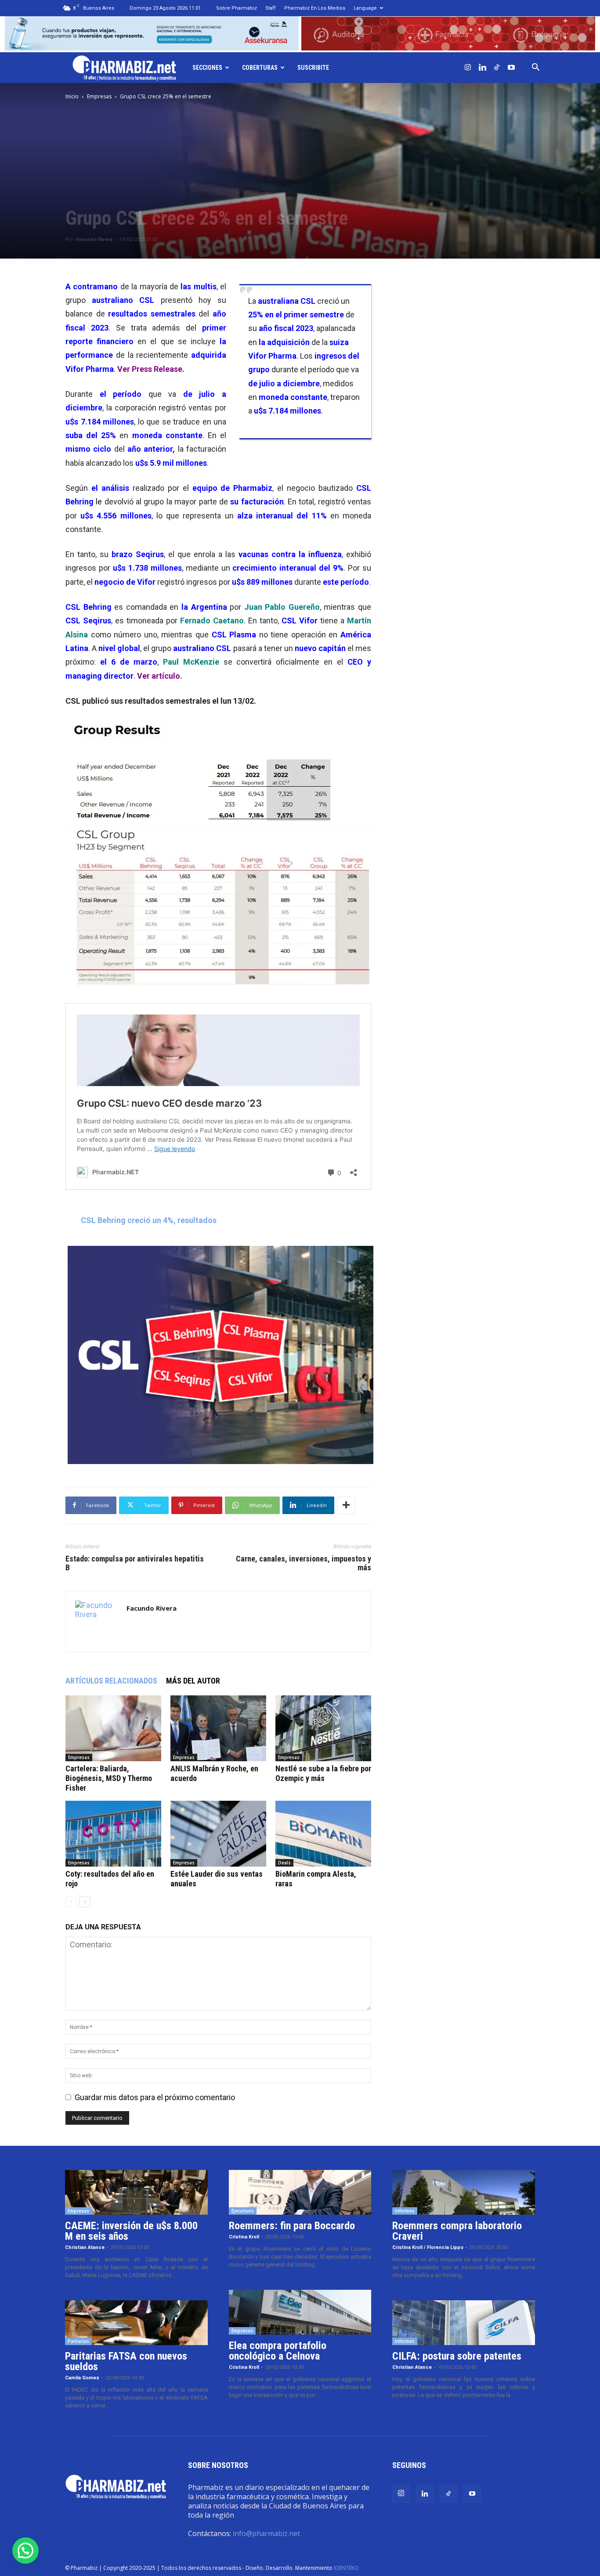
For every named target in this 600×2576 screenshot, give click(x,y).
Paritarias (78, 2341)
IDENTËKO (346, 2568)
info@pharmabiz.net (266, 2533)
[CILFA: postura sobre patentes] (464, 2323)
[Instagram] (468, 68)
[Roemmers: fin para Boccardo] (300, 2192)
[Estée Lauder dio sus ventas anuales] (218, 1834)
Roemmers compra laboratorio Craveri (457, 2231)
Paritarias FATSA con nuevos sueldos (126, 2361)
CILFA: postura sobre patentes (457, 2356)
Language (365, 8)
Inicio (72, 96)
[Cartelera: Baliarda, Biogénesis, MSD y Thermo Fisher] (113, 1728)
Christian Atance (85, 2247)
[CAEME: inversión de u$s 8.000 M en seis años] (136, 2192)
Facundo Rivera (94, 239)
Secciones (207, 68)
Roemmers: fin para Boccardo (292, 2226)
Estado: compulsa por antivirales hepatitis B (135, 1563)
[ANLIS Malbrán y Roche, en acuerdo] (218, 1728)
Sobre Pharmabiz (237, 8)
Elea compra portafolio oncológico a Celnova (278, 2351)
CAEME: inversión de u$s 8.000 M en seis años (131, 2231)
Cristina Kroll (244, 2237)
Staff (271, 8)
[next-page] (85, 1902)
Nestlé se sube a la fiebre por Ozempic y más (323, 1773)
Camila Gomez (82, 2378)
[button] (535, 68)
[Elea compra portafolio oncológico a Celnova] (300, 2312)
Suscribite (313, 68)
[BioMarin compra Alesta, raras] (323, 1834)
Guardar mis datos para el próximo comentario (155, 2097)
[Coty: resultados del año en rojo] (113, 1834)
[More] (346, 1505)
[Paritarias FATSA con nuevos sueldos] (136, 2323)
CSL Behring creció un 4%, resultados (149, 1220)
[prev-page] (71, 1902)
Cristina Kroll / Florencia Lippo (428, 2247)
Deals (284, 1863)
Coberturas (260, 68)
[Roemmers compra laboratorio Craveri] (464, 2192)
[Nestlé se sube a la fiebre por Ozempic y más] (323, 1728)
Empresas (99, 96)
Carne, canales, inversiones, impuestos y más (304, 1563)
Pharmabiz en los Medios (315, 8)
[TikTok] (497, 68)
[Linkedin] (482, 68)
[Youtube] (511, 68)
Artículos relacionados (111, 1681)
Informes (405, 2211)
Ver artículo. (160, 676)
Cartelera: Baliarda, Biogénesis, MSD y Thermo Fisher (109, 1778)
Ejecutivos (243, 2211)
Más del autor (193, 1681)
